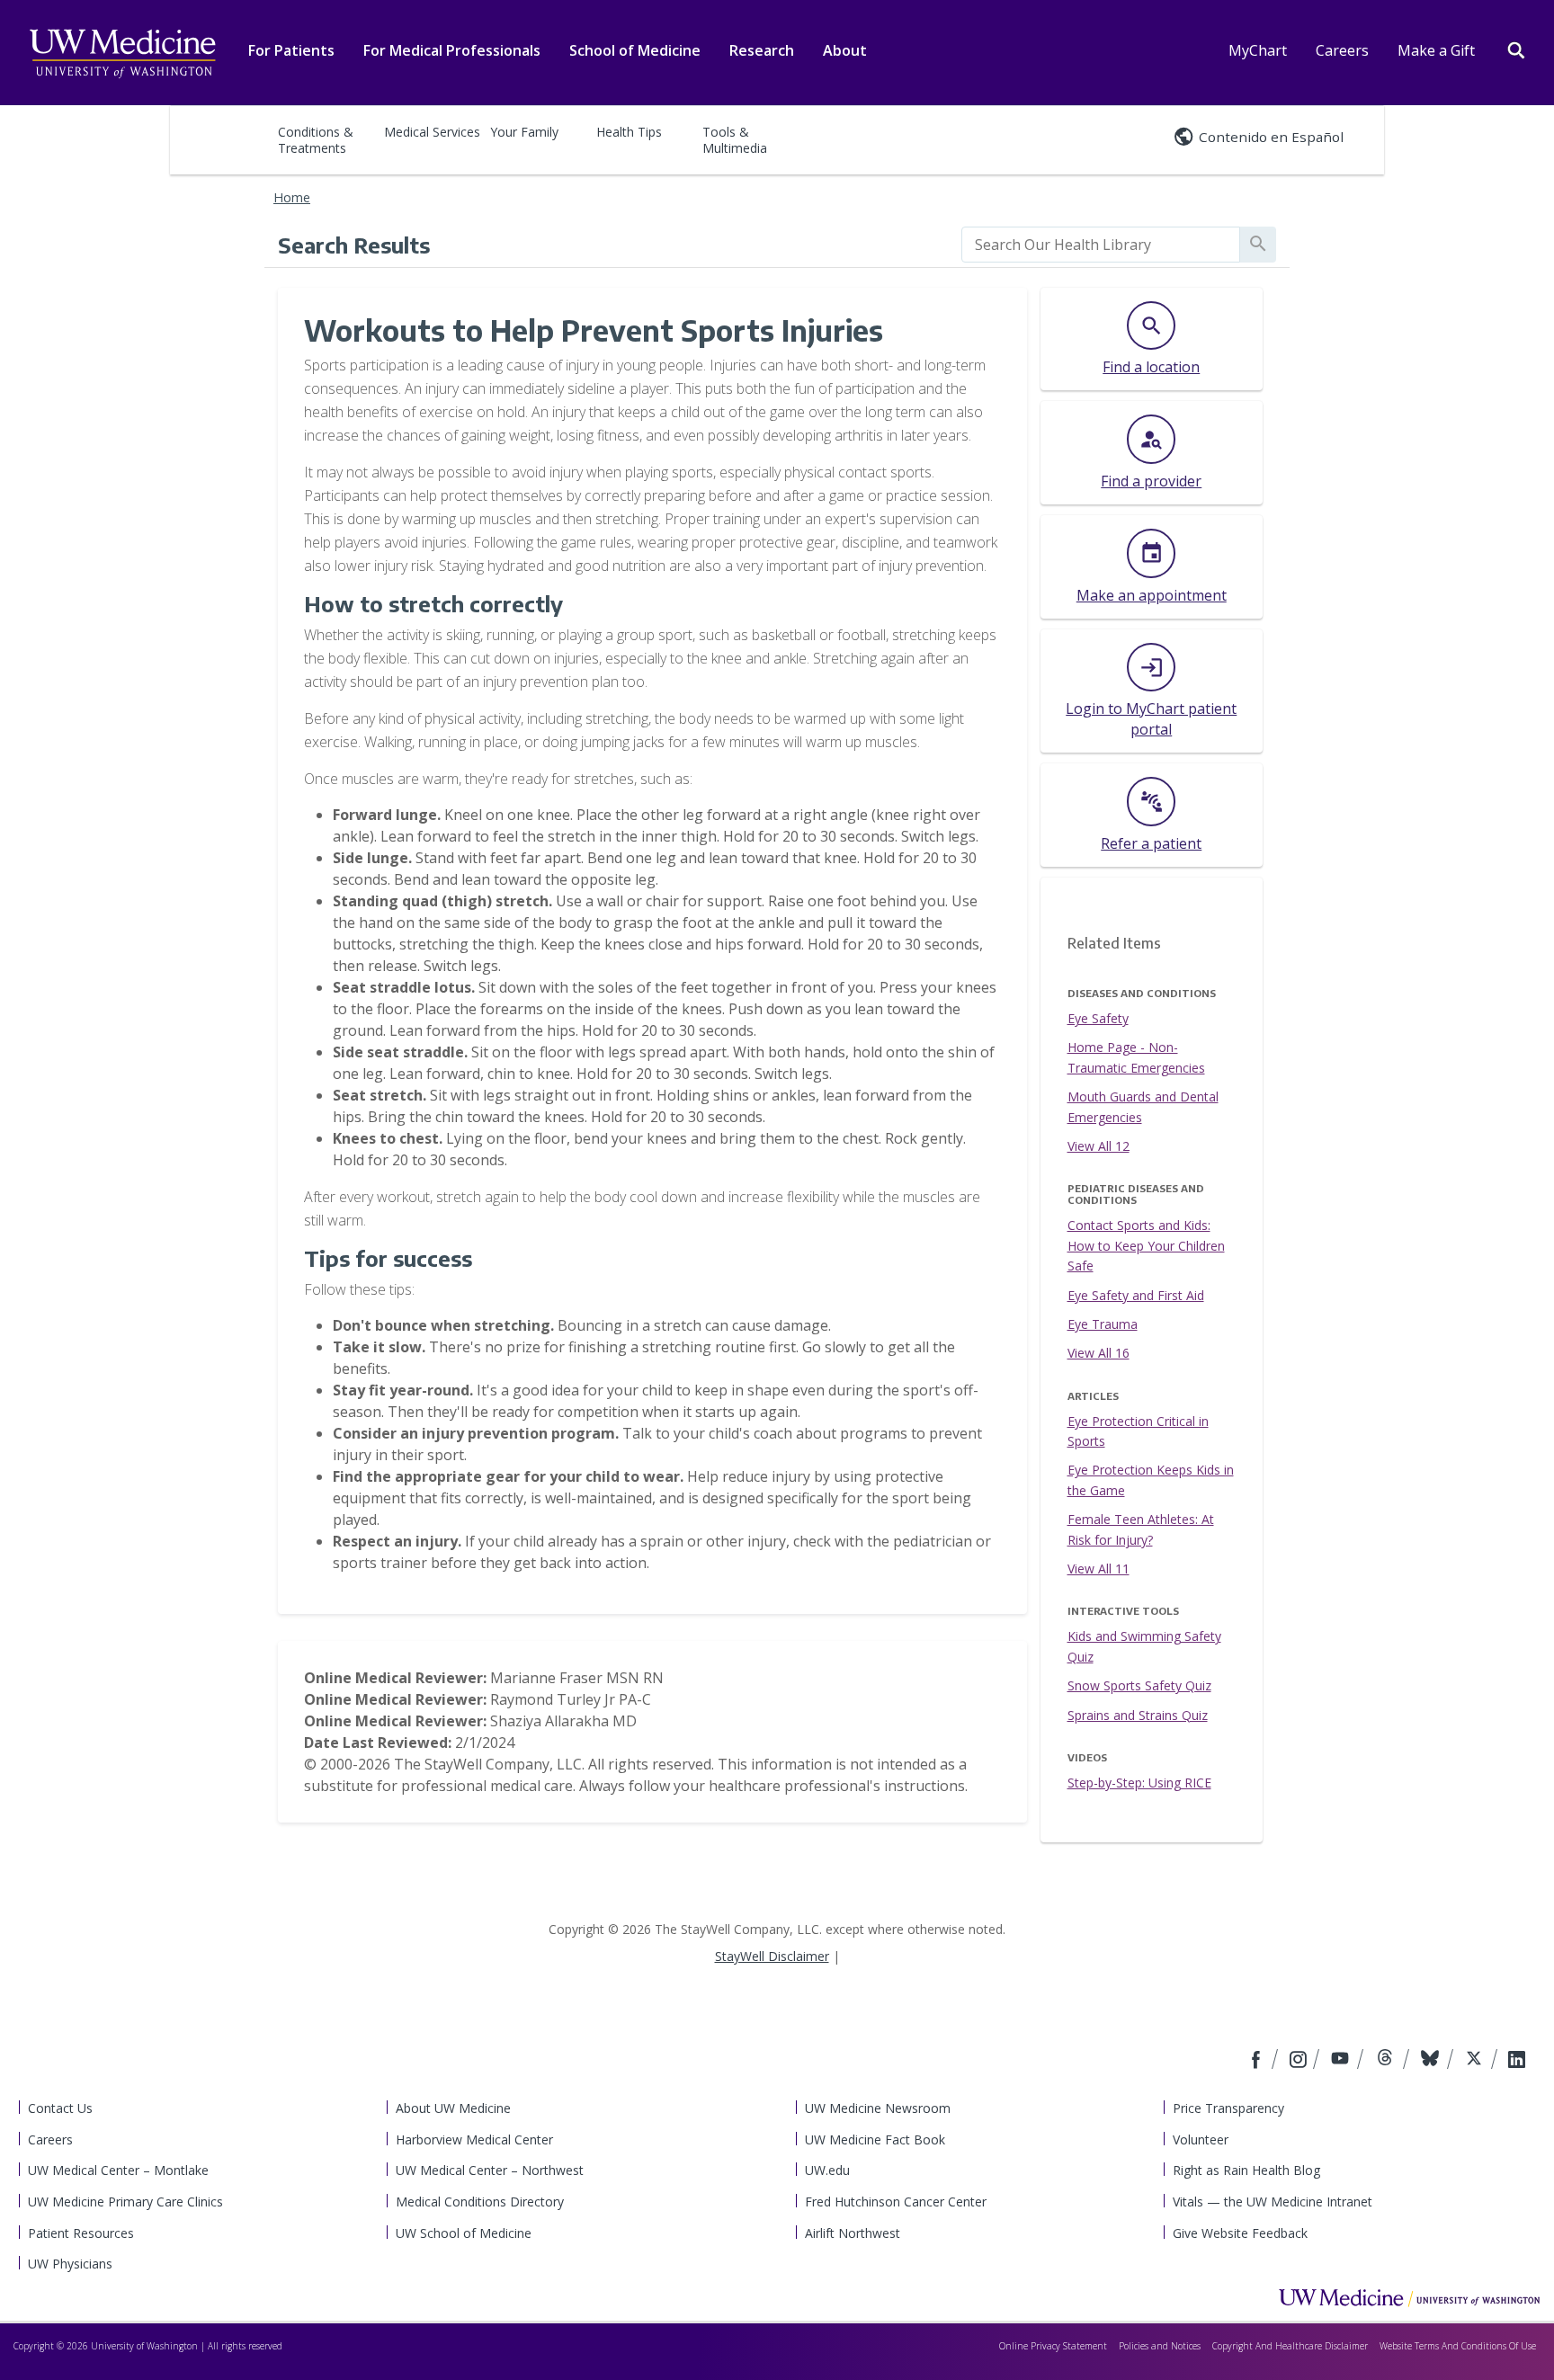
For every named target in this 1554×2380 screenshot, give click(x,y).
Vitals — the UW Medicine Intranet (1273, 2202)
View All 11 (1099, 1569)
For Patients (291, 50)
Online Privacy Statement (1053, 2346)
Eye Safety (1098, 1018)
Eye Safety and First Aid (1136, 1295)
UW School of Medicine (464, 2233)
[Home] (1409, 2297)
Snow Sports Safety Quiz (1139, 1685)
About (845, 50)
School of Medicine (635, 50)
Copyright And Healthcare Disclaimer (1290, 2346)
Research (762, 50)
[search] (1101, 245)
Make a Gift (1436, 50)
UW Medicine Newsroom (878, 2108)
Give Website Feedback (1240, 2233)
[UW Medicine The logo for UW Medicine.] (122, 54)
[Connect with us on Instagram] (1299, 2061)
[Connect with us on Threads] (1387, 2061)
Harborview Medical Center (474, 2139)
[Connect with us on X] (1476, 2061)
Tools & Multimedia (735, 140)
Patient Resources (81, 2233)
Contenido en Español (1271, 137)
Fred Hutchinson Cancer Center (896, 2202)
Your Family (524, 132)
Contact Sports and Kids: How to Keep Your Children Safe (1146, 1245)
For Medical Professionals (452, 50)
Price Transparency (1228, 2108)
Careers (1342, 50)
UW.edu (827, 2170)
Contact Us (60, 2108)
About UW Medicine (453, 2108)
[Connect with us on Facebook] (1258, 2061)
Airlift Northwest (853, 2233)
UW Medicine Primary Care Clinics (125, 2202)
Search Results (354, 245)
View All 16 (1099, 1353)
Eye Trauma (1103, 1324)
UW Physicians (70, 2264)
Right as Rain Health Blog (1246, 2170)
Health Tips (629, 132)
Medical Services (432, 132)
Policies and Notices (1160, 2346)
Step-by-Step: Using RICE (1139, 1783)
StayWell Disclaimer (772, 1956)
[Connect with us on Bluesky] (1432, 2061)
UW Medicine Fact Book (875, 2139)
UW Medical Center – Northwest (490, 2170)
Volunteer (1201, 2139)
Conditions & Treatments (316, 140)
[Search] (1516, 49)
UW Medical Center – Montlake (118, 2170)
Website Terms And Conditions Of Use (1458, 2346)
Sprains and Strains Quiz (1138, 1715)
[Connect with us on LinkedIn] (1517, 2061)
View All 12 (1099, 1146)
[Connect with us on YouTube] (1342, 2061)
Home (292, 197)
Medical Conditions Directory (480, 2202)
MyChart (1258, 50)
